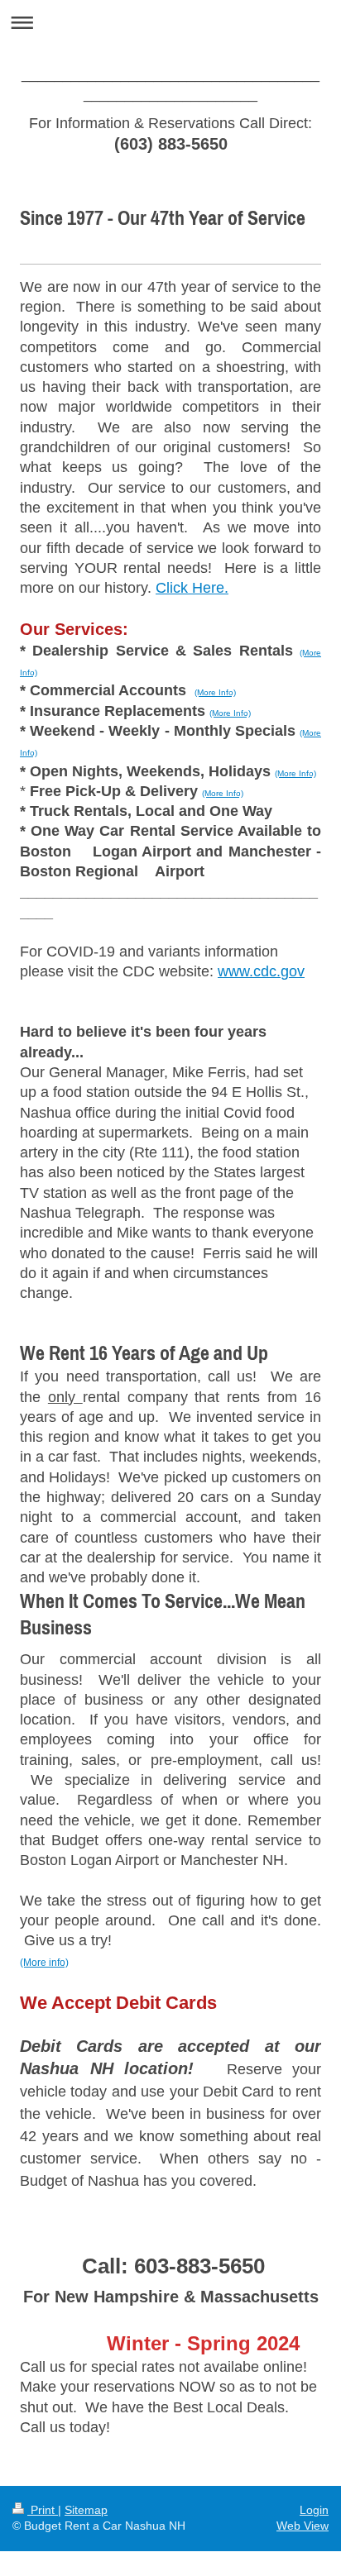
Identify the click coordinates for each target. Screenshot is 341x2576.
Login (314, 2510)
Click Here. (192, 588)
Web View (303, 2526)
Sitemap (86, 2510)
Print (43, 2510)
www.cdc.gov (261, 971)
